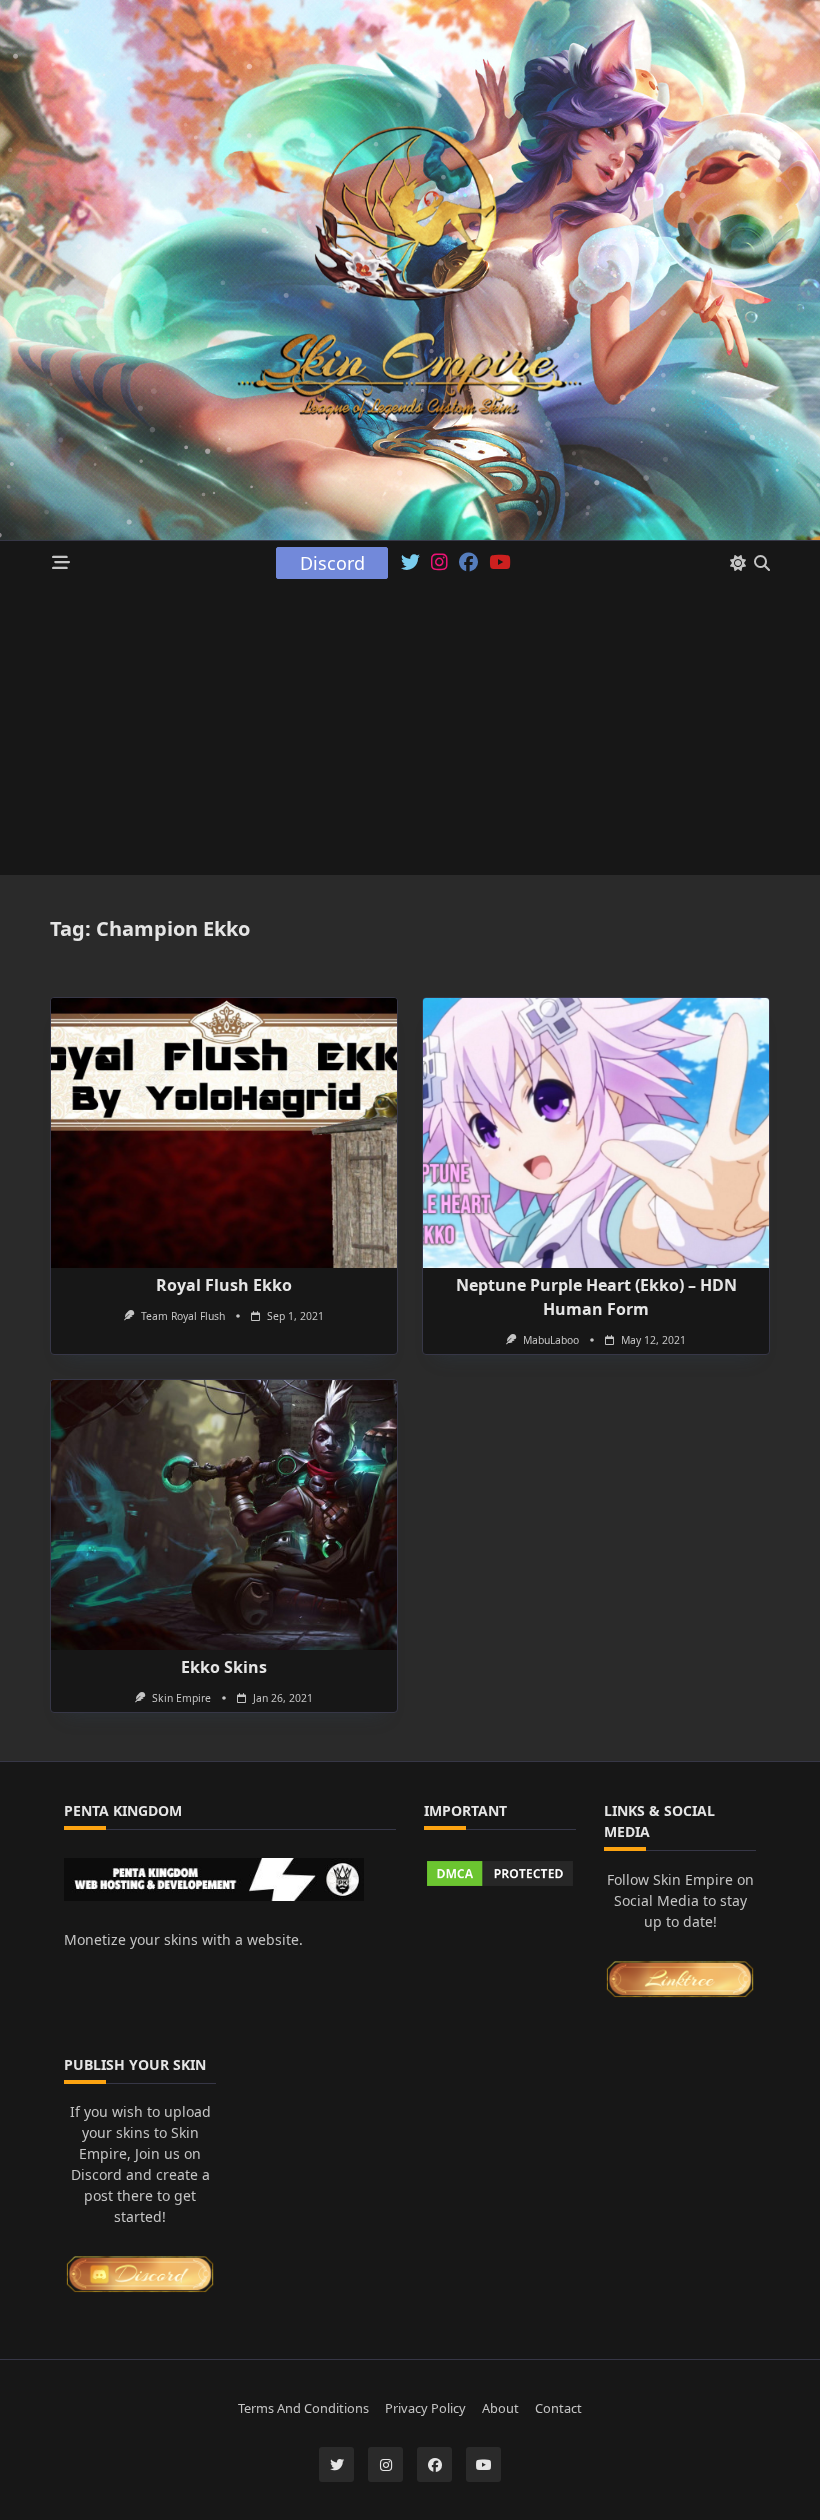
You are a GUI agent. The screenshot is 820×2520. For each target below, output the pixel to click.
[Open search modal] (762, 563)
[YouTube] (499, 563)
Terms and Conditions (303, 2409)
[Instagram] (439, 563)
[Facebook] (468, 563)
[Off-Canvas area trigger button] (61, 563)
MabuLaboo (551, 1340)
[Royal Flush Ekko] (224, 1133)
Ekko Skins (224, 1667)
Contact (558, 2409)
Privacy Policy (425, 2409)
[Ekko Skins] (224, 1515)
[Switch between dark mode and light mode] (738, 563)
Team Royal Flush (183, 1316)
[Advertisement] (410, 735)
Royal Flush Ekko (224, 1285)
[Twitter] (410, 563)
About (500, 2409)
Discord (332, 563)
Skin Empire (181, 1698)
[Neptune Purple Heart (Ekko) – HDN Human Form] (596, 1133)
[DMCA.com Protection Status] (500, 1873)
